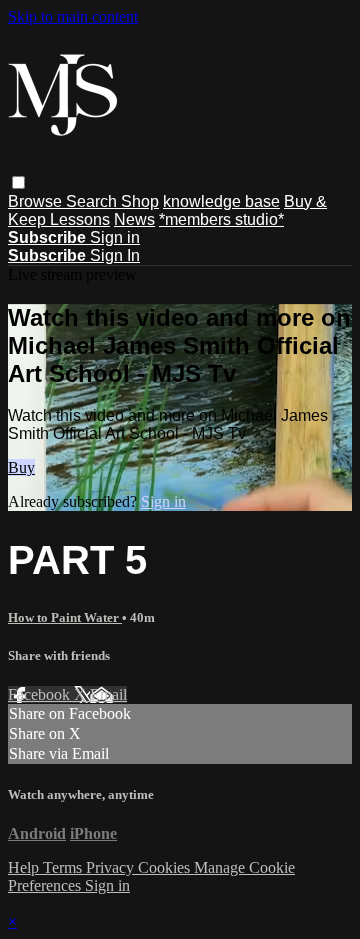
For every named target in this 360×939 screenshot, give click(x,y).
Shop (140, 201)
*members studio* (221, 219)
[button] (18, 182)
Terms (64, 867)
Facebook (41, 694)
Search (93, 201)
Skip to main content (73, 16)
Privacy (112, 867)
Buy (21, 467)
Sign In (115, 255)
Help (25, 867)
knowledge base (221, 201)
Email (108, 694)
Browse (37, 201)
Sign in (115, 237)
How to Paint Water (65, 617)
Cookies (166, 867)
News (134, 219)
